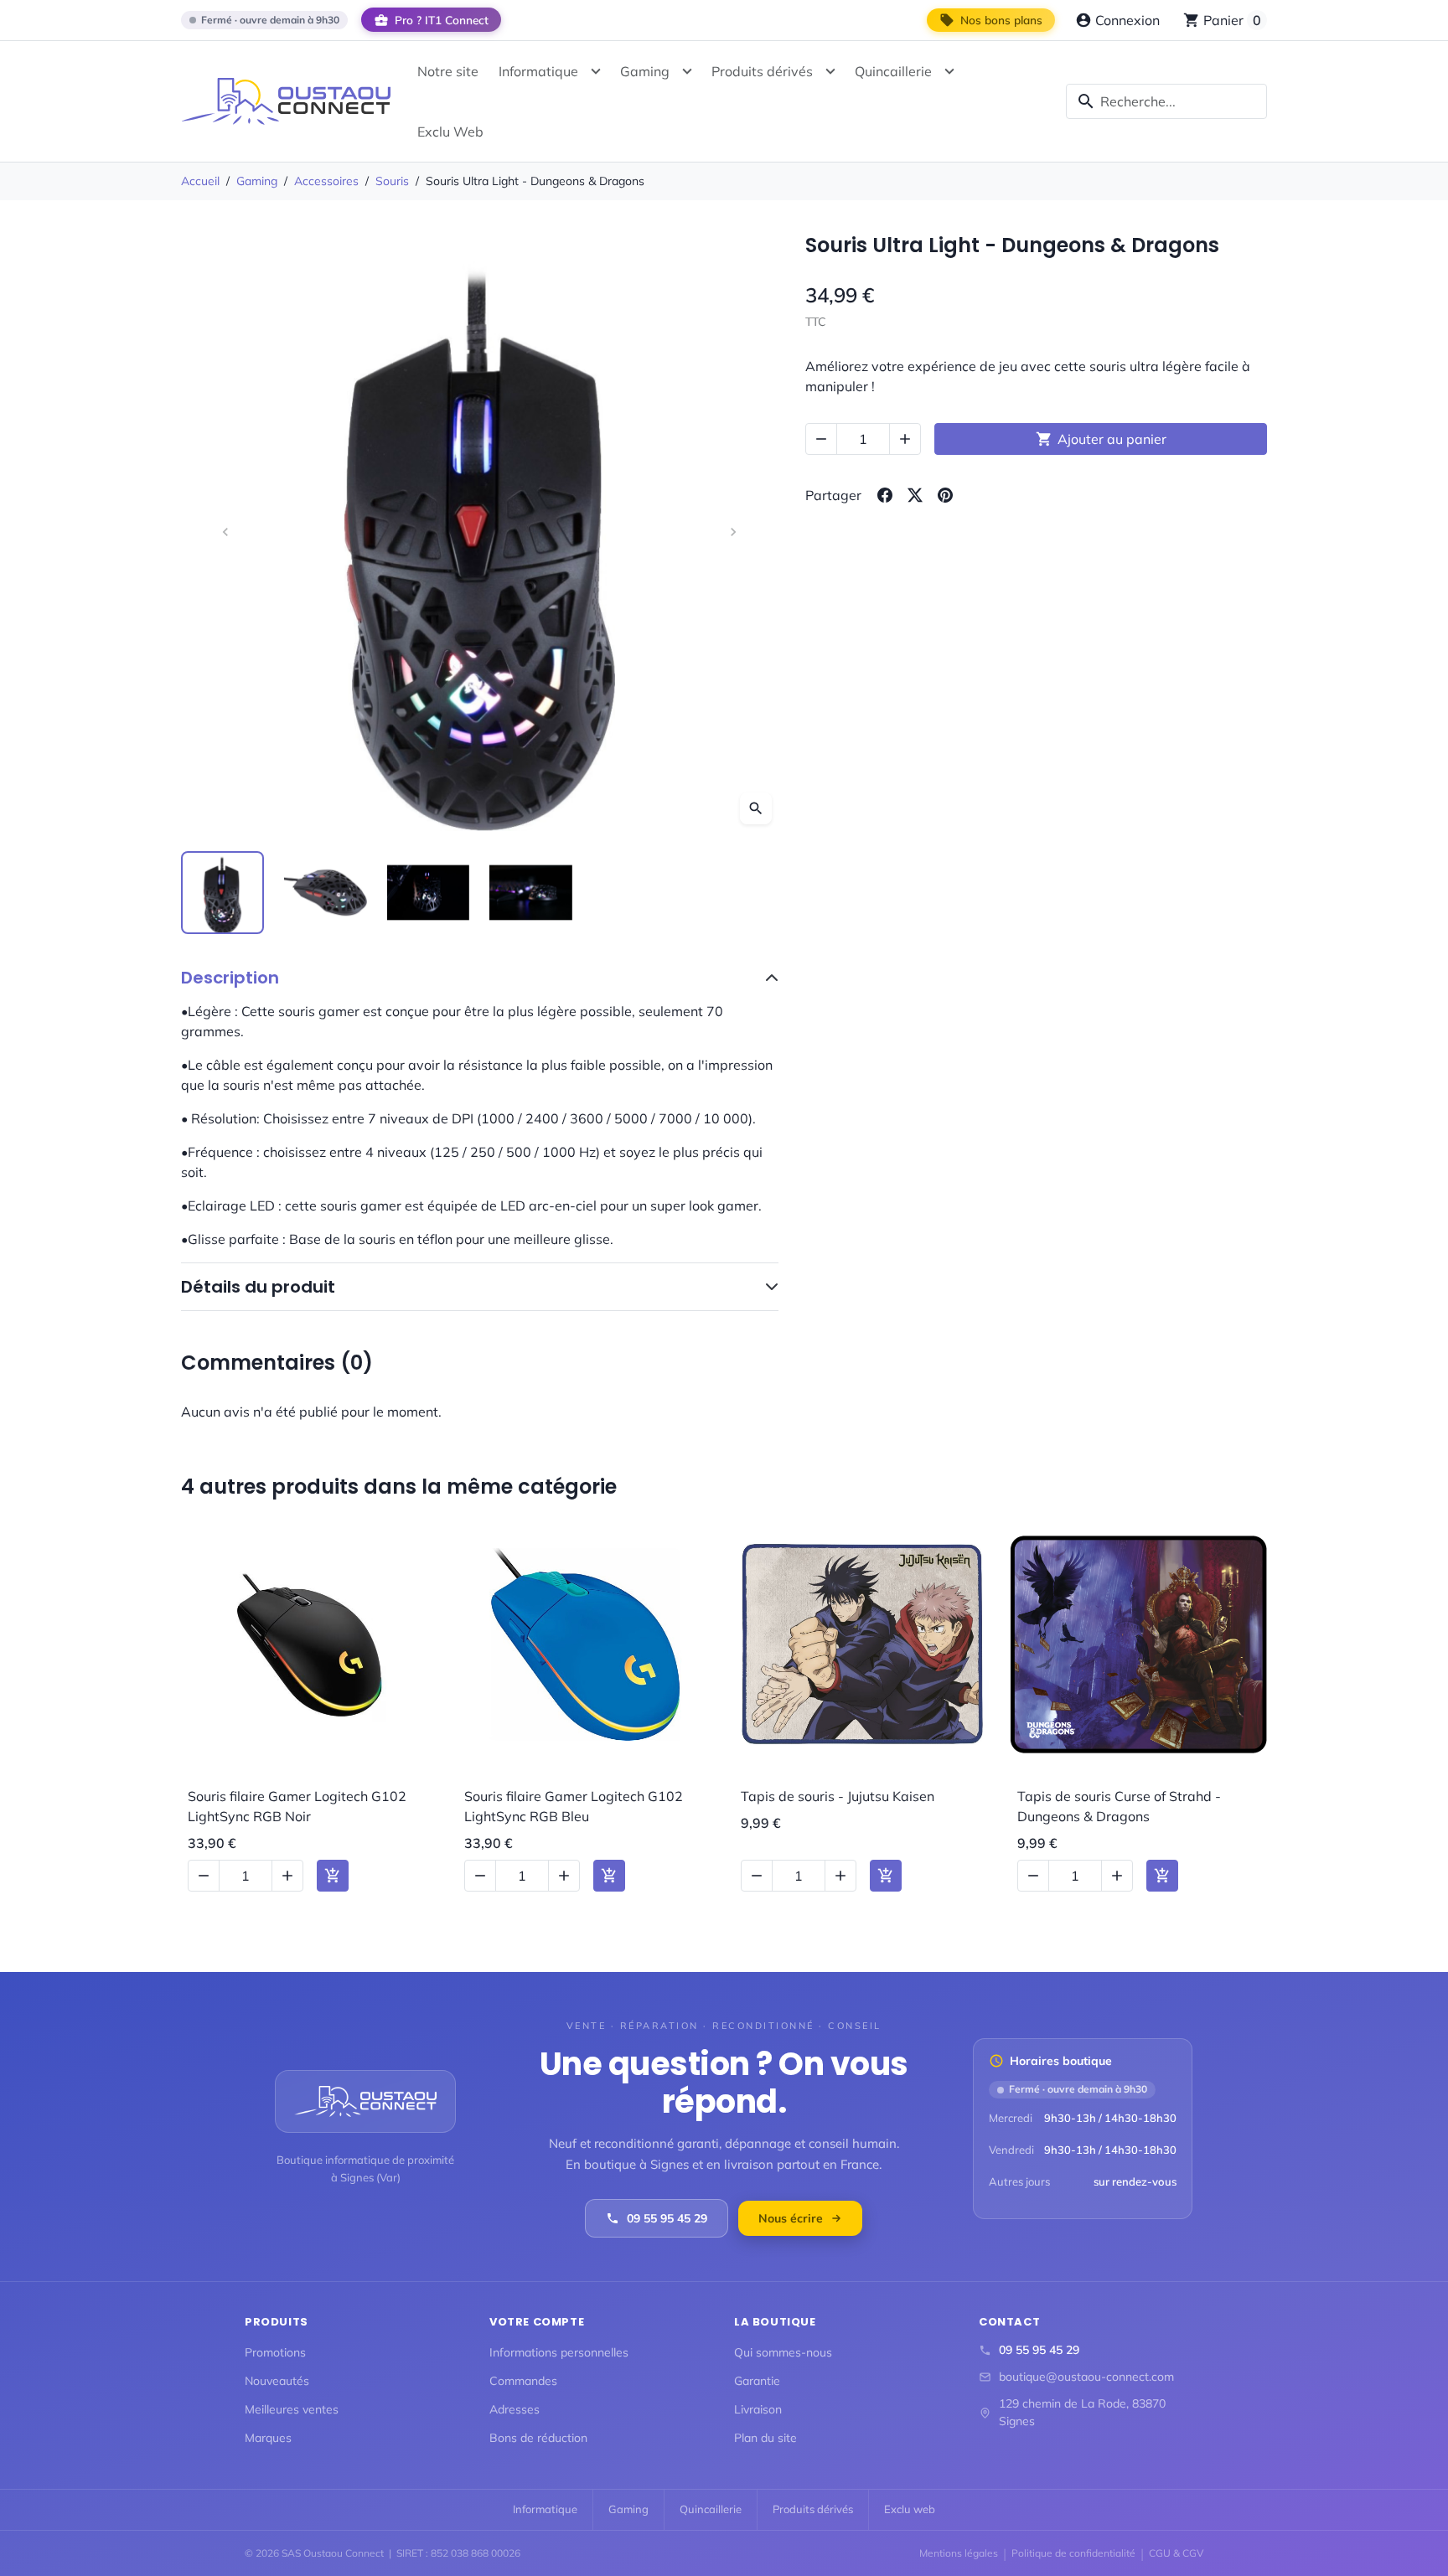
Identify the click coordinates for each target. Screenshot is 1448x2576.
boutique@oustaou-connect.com (1086, 2377)
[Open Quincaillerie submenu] (949, 71)
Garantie (757, 2381)
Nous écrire (791, 2218)
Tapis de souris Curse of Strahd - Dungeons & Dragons (1119, 1806)
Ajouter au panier (1101, 439)
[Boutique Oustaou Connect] (286, 101)
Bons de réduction (538, 2438)
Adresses (515, 2409)
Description (230, 978)
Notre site (448, 71)
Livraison (758, 2409)
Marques (268, 2438)
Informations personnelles (559, 2352)
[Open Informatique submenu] (596, 71)
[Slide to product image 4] (531, 893)
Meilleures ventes (292, 2409)
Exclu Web (450, 132)
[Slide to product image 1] (222, 893)
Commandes (523, 2381)
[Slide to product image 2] (326, 893)
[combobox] (1166, 101)
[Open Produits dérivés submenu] (830, 71)
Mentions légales (959, 2553)
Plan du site (765, 2438)
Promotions (275, 2352)
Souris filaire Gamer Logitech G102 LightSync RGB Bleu (574, 1806)
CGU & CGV (1176, 2553)
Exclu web (910, 2509)
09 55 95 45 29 (667, 2218)
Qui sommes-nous (783, 2352)
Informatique (538, 71)
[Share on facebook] (885, 495)
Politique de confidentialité (1073, 2553)
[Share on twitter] (915, 495)
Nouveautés (277, 2381)
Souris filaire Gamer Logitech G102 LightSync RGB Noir (297, 1806)
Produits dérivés (762, 71)
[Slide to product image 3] (429, 893)
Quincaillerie (893, 71)
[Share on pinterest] (945, 495)
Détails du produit (258, 1287)
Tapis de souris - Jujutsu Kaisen (838, 1796)
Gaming (645, 71)
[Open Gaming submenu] (687, 71)
